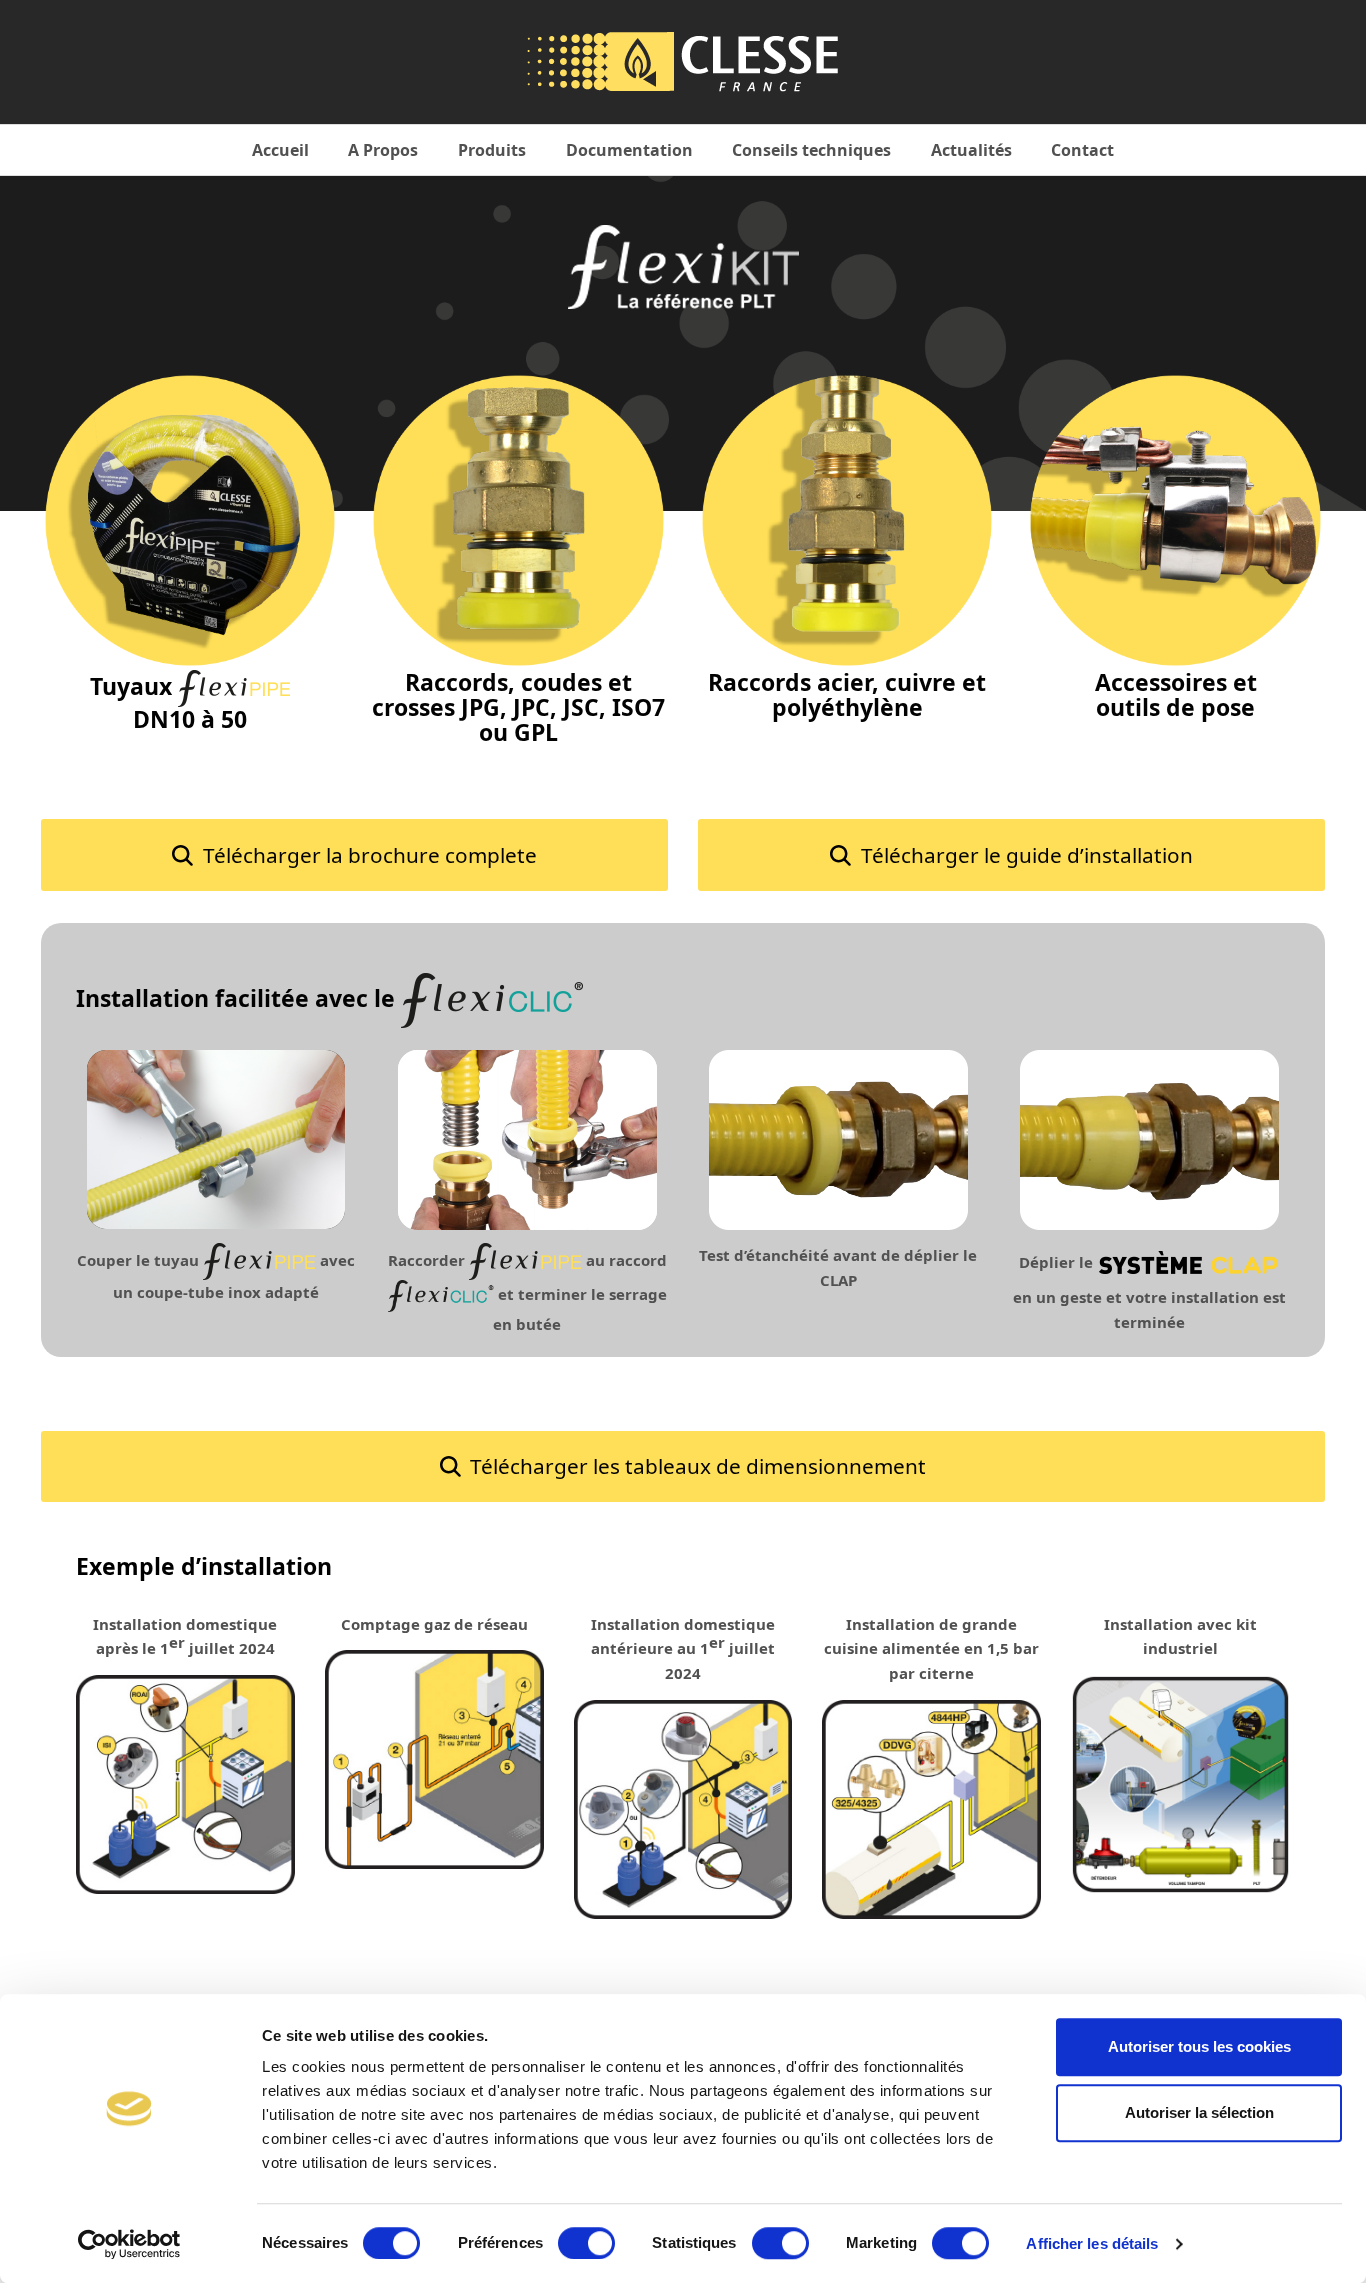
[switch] (586, 2243)
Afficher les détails (1092, 2243)
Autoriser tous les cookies (1199, 2046)
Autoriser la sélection (1199, 2112)
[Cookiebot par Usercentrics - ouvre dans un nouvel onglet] (129, 2244)
